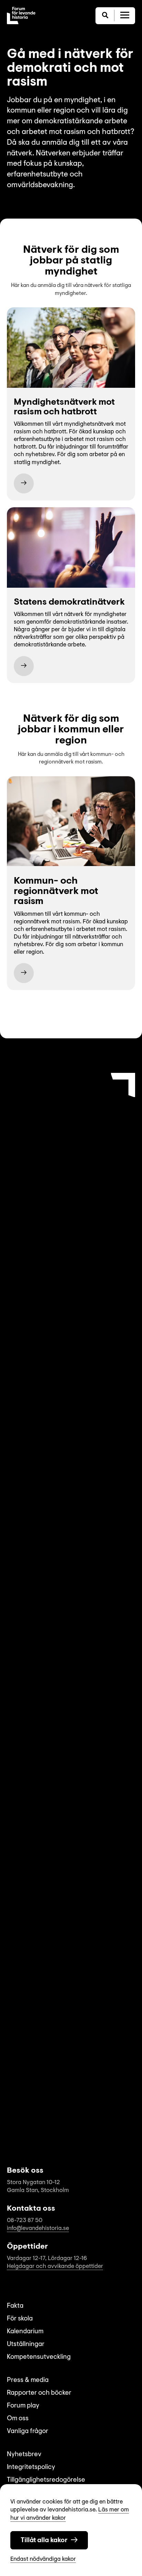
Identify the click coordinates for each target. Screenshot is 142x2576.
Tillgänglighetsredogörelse (46, 2480)
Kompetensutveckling (39, 2357)
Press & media (28, 2380)
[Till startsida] (21, 16)
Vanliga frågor (28, 2431)
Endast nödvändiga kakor (43, 2559)
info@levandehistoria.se (38, 2228)
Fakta (15, 2306)
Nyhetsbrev (24, 2455)
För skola (20, 2319)
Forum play (23, 2406)
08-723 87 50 (25, 2221)
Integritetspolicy (31, 2467)
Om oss (18, 2419)
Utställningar (26, 2344)
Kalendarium (25, 2332)
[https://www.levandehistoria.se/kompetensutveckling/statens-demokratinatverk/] (24, 666)
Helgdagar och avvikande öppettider (55, 2266)
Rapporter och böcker (39, 2393)
